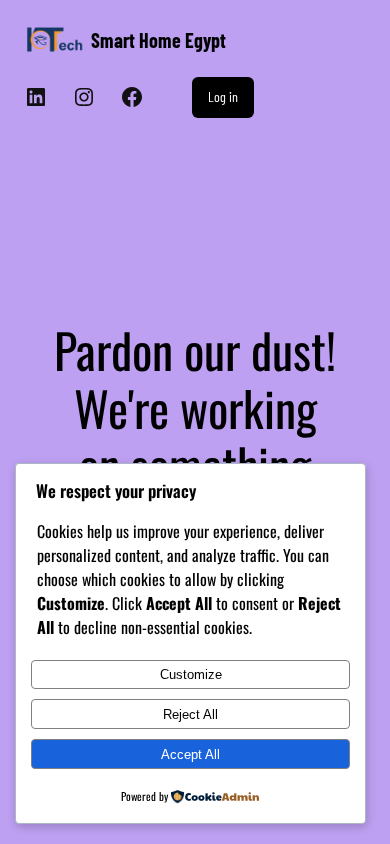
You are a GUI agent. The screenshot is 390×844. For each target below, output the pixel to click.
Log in (223, 96)
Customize (191, 674)
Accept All (190, 754)
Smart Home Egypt (158, 40)
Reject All (190, 714)
